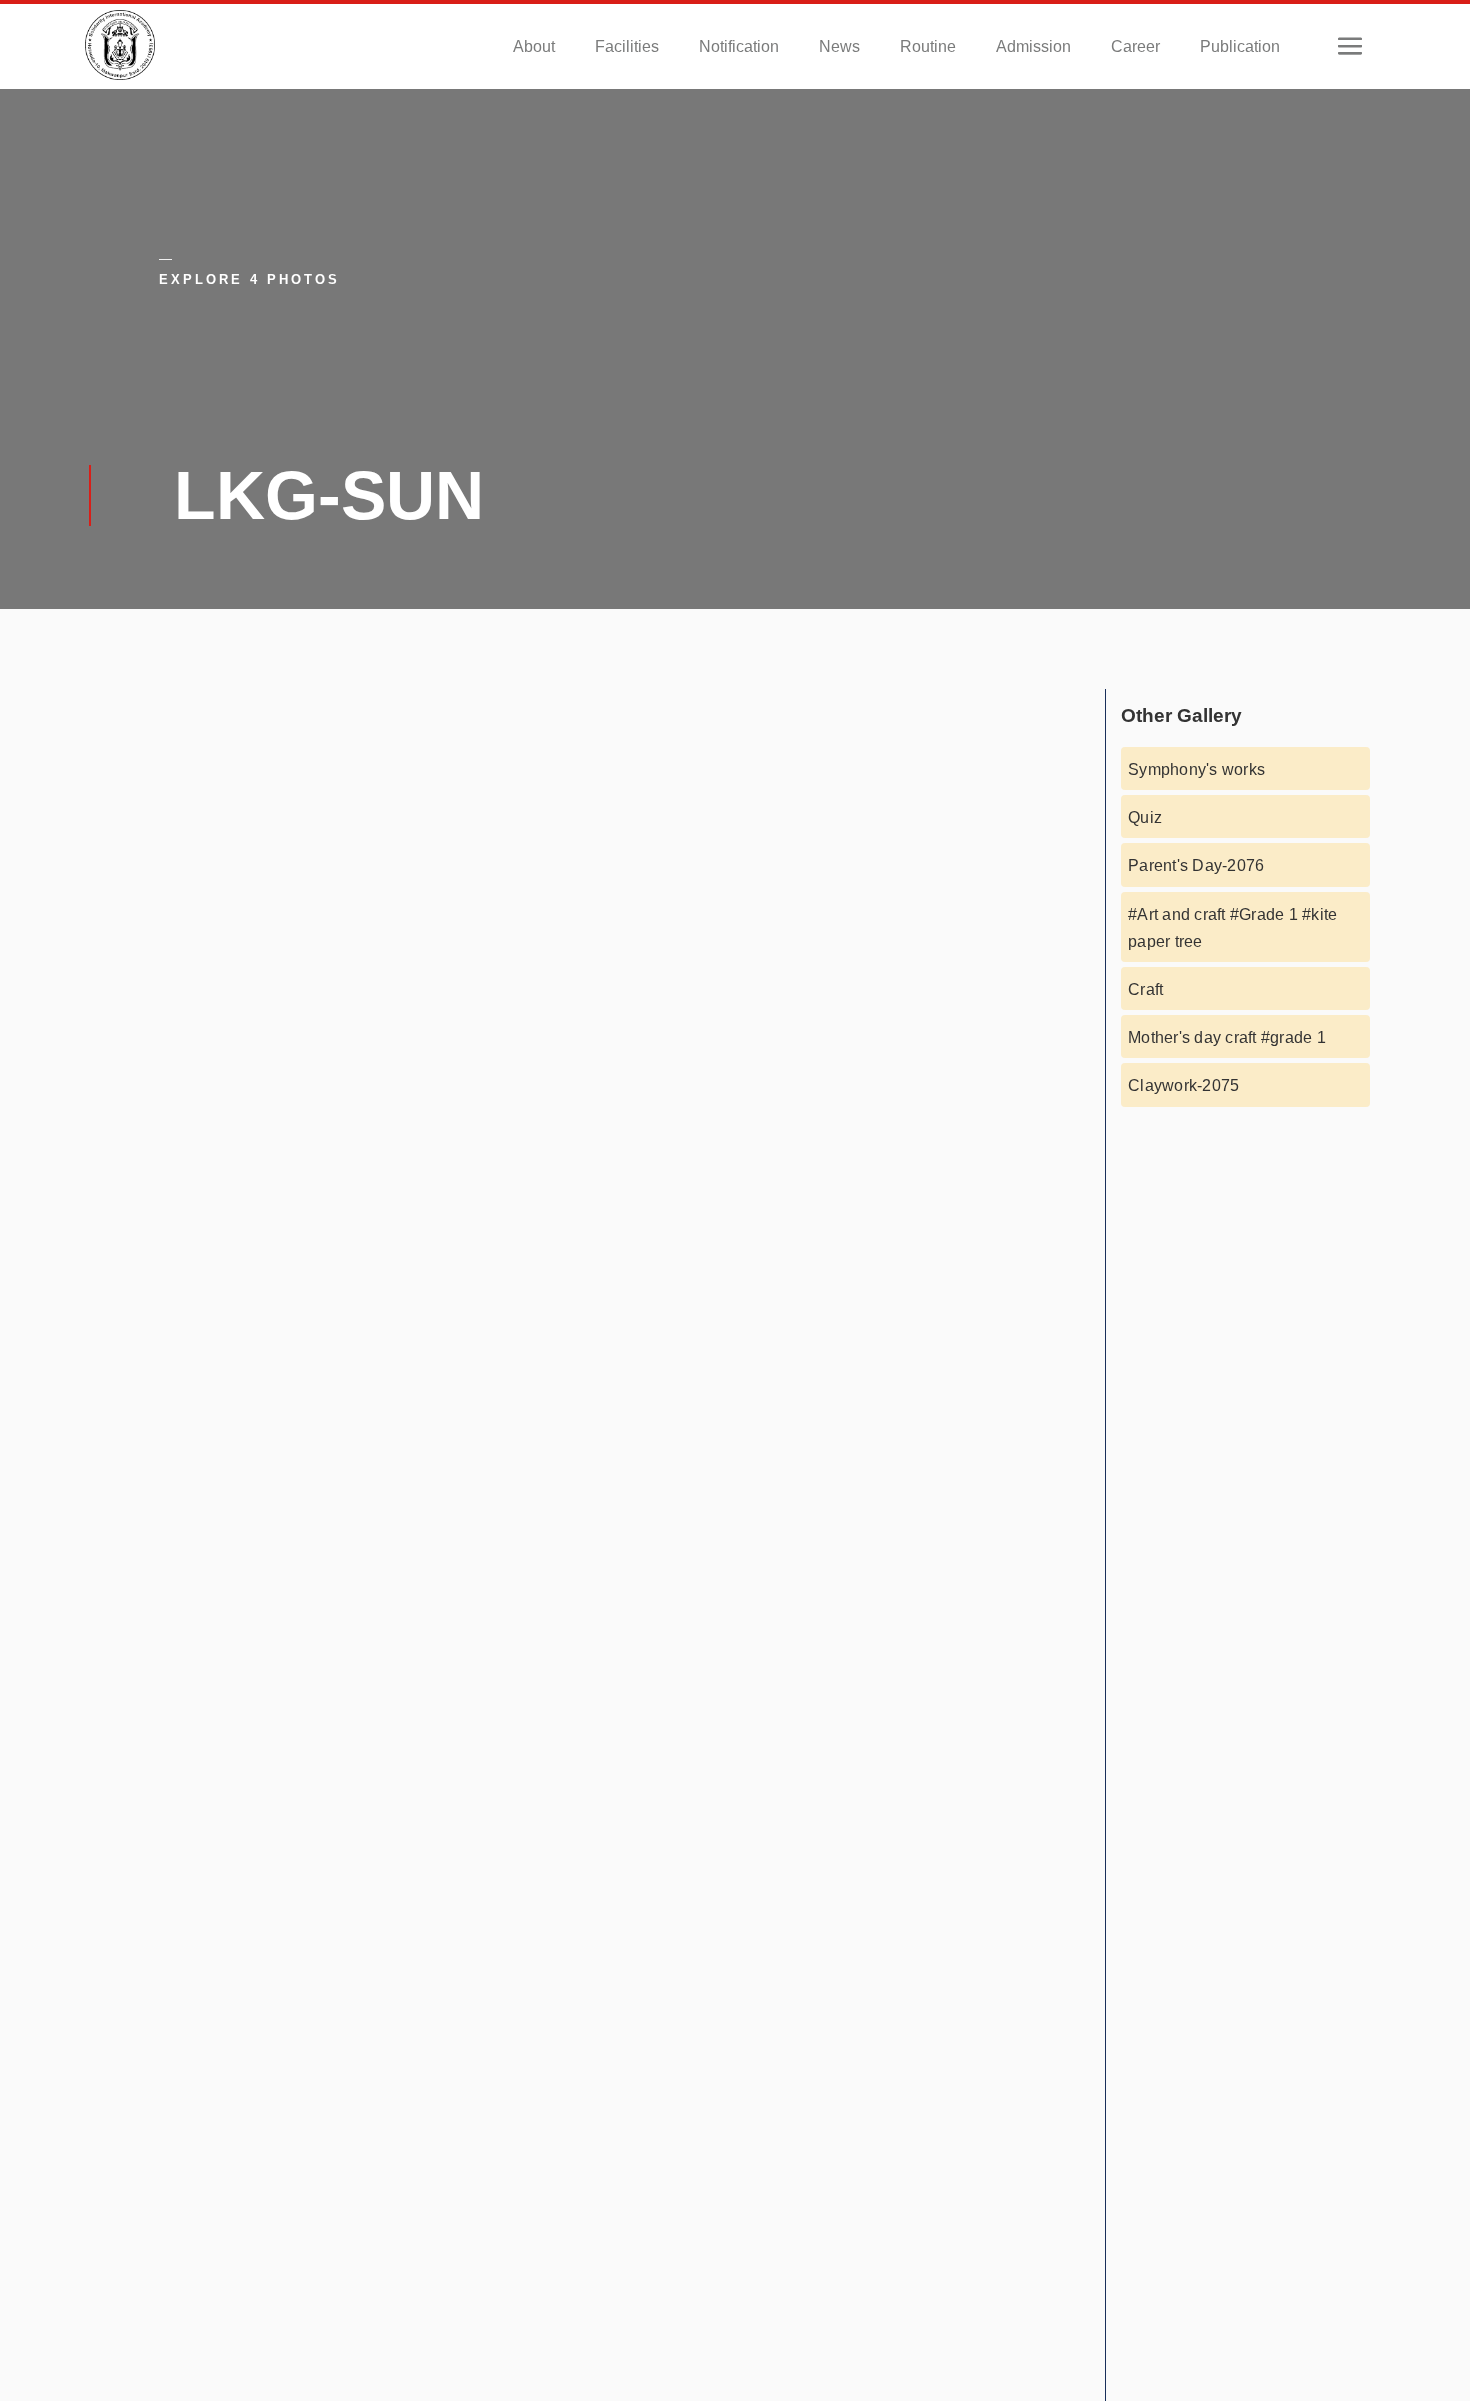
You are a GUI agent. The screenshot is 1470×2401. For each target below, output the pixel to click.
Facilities (627, 46)
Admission (1033, 46)
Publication (1240, 46)
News (839, 46)
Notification (739, 46)
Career (1135, 46)
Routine (928, 46)
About (534, 46)
